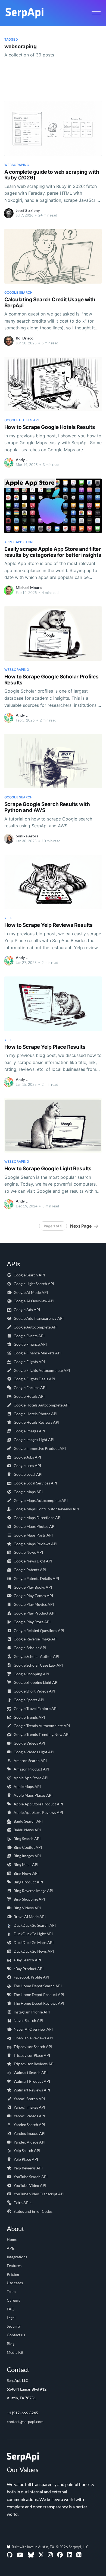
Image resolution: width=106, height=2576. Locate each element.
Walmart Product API (32, 2081)
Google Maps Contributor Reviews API (46, 1509)
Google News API (28, 1552)
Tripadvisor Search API (33, 2047)
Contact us (16, 2335)
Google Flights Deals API (34, 1379)
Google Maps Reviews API (35, 1544)
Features (14, 2266)
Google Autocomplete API (36, 1327)
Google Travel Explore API (36, 1708)
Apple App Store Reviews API (38, 1812)
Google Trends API (29, 1717)
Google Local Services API (35, 1483)
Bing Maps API (26, 1864)
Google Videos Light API (34, 1752)
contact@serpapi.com (25, 2422)
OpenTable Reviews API (33, 2038)
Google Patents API (30, 1570)
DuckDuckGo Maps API (34, 1942)
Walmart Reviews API (32, 2090)
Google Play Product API (35, 1613)
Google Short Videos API (34, 1691)
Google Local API (28, 1474)
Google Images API (29, 1431)
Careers (13, 2300)
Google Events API (29, 1336)
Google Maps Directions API (38, 1518)
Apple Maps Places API (33, 1795)
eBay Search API (27, 1960)
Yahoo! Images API (29, 2107)
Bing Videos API (27, 1908)
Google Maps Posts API (33, 1535)
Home (12, 2239)
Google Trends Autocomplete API (42, 1726)
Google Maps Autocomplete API (41, 1500)
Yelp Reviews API (28, 2168)
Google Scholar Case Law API (38, 1665)
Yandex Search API (29, 2125)
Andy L (22, 460)
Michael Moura (29, 587)
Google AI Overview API (34, 1301)
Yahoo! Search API (29, 2099)
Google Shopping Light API (36, 1682)
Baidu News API (27, 1830)
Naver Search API (28, 2020)
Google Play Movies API (34, 1604)
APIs (11, 2248)
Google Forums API (30, 1388)
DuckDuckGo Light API (33, 1934)
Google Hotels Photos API (35, 1414)
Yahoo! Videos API (29, 2116)
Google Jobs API (27, 1457)
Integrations (17, 2257)
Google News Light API (33, 1561)
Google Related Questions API (39, 1630)
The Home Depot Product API (39, 1995)
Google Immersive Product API (40, 1448)
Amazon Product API (31, 1769)
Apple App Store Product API (38, 1804)
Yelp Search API (27, 2150)
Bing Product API (28, 1882)
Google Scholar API (30, 1648)
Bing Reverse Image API (33, 1891)
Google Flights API (29, 1362)
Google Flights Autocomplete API (42, 1370)
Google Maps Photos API (35, 1526)
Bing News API (26, 1873)
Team (11, 2291)
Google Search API (29, 1275)
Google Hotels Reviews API (36, 1422)
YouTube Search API (31, 2177)
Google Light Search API (34, 1284)
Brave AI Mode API (30, 1917)
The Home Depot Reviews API (39, 2003)
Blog (11, 2344)
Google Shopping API (31, 1674)
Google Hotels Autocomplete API (42, 1405)
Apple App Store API (31, 1778)
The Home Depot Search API (38, 1986)
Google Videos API (29, 1743)
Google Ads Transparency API (39, 1318)
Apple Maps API (27, 1786)
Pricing (13, 2274)
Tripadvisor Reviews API (34, 2064)
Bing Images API (27, 1856)
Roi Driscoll (26, 338)
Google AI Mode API (31, 1292)
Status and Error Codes (33, 2211)
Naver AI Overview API (33, 2029)
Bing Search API (27, 1839)
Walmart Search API (31, 2072)
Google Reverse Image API (36, 1639)
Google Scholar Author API (36, 1656)
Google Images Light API (34, 1440)
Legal (11, 2318)
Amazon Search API (30, 1761)
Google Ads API (27, 1310)
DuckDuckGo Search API (35, 1925)
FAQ (11, 2309)
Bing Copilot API (28, 1847)
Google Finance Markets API (38, 1353)
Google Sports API (29, 1700)
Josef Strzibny (28, 210)
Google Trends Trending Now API (42, 1734)
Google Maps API (28, 1492)
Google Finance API (30, 1344)
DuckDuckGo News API (34, 1951)
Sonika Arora (27, 836)
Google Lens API (27, 1466)
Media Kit (15, 2352)
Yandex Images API (29, 2133)
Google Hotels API (29, 1396)
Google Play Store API (32, 1622)
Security (14, 2326)
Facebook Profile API (31, 1977)
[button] (96, 13)
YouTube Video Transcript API (39, 2194)
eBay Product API (29, 1969)
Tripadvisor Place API (32, 2055)
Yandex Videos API (29, 2142)
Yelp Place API (26, 2159)
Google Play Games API (33, 1596)
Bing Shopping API (29, 1899)
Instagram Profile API (32, 2012)
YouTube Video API (30, 2185)
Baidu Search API (28, 1821)
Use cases (15, 2283)
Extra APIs (22, 2203)
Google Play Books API (33, 1587)
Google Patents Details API (36, 1578)
